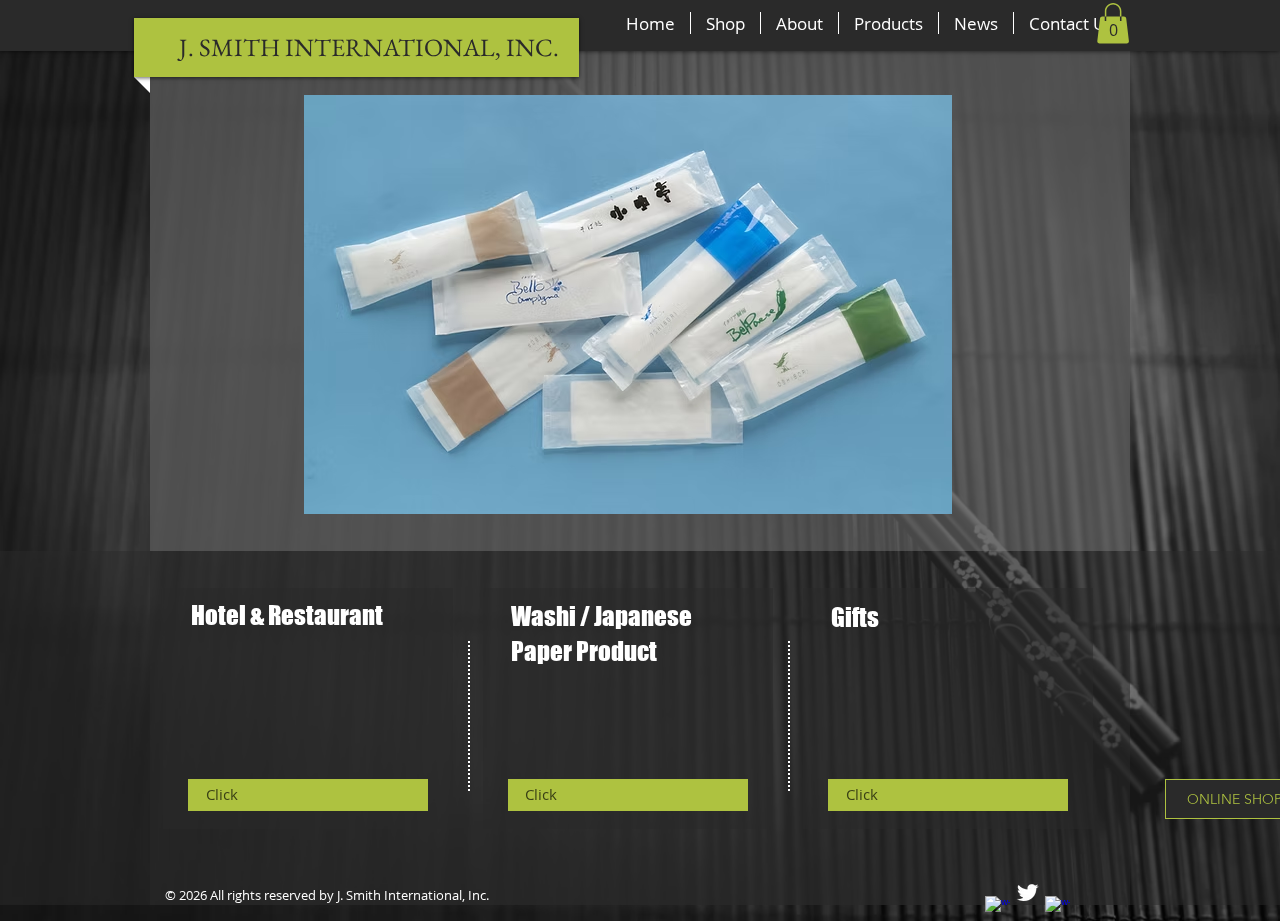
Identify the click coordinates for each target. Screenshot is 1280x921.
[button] (1113, 23)
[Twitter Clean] (1027, 892)
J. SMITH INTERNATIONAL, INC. (369, 47)
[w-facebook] (997, 908)
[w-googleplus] (1057, 908)
